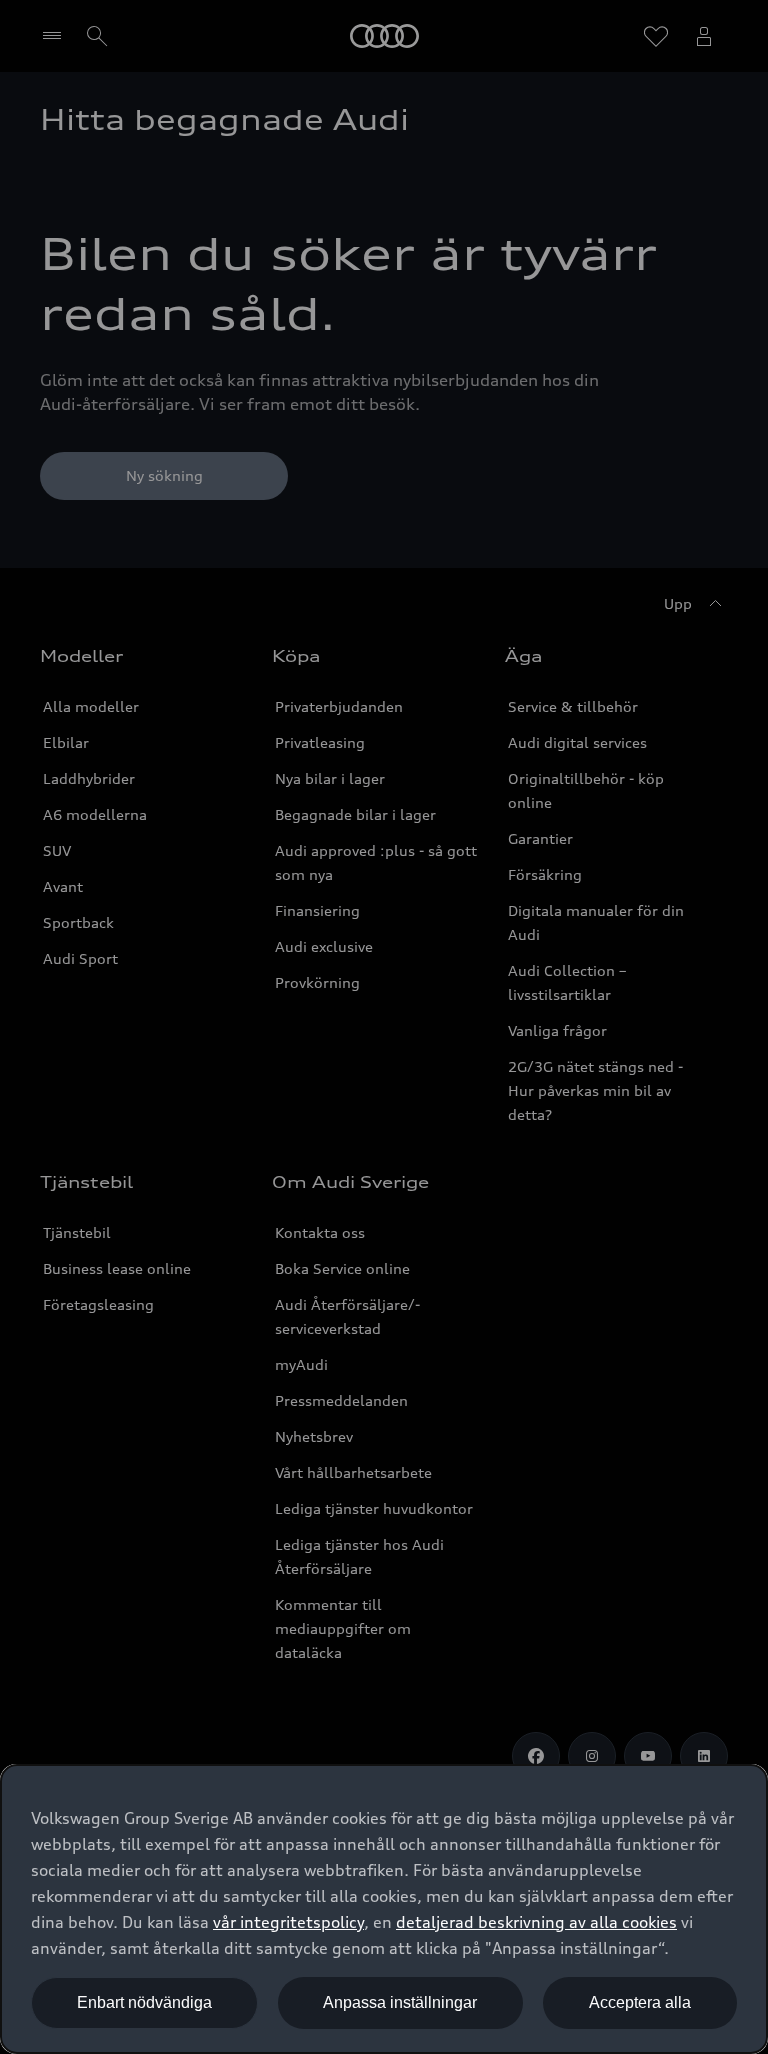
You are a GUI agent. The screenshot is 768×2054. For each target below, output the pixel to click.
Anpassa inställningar (400, 2002)
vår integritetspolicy (288, 1922)
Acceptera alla (640, 2002)
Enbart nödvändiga (144, 2002)
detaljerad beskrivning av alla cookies (536, 1922)
